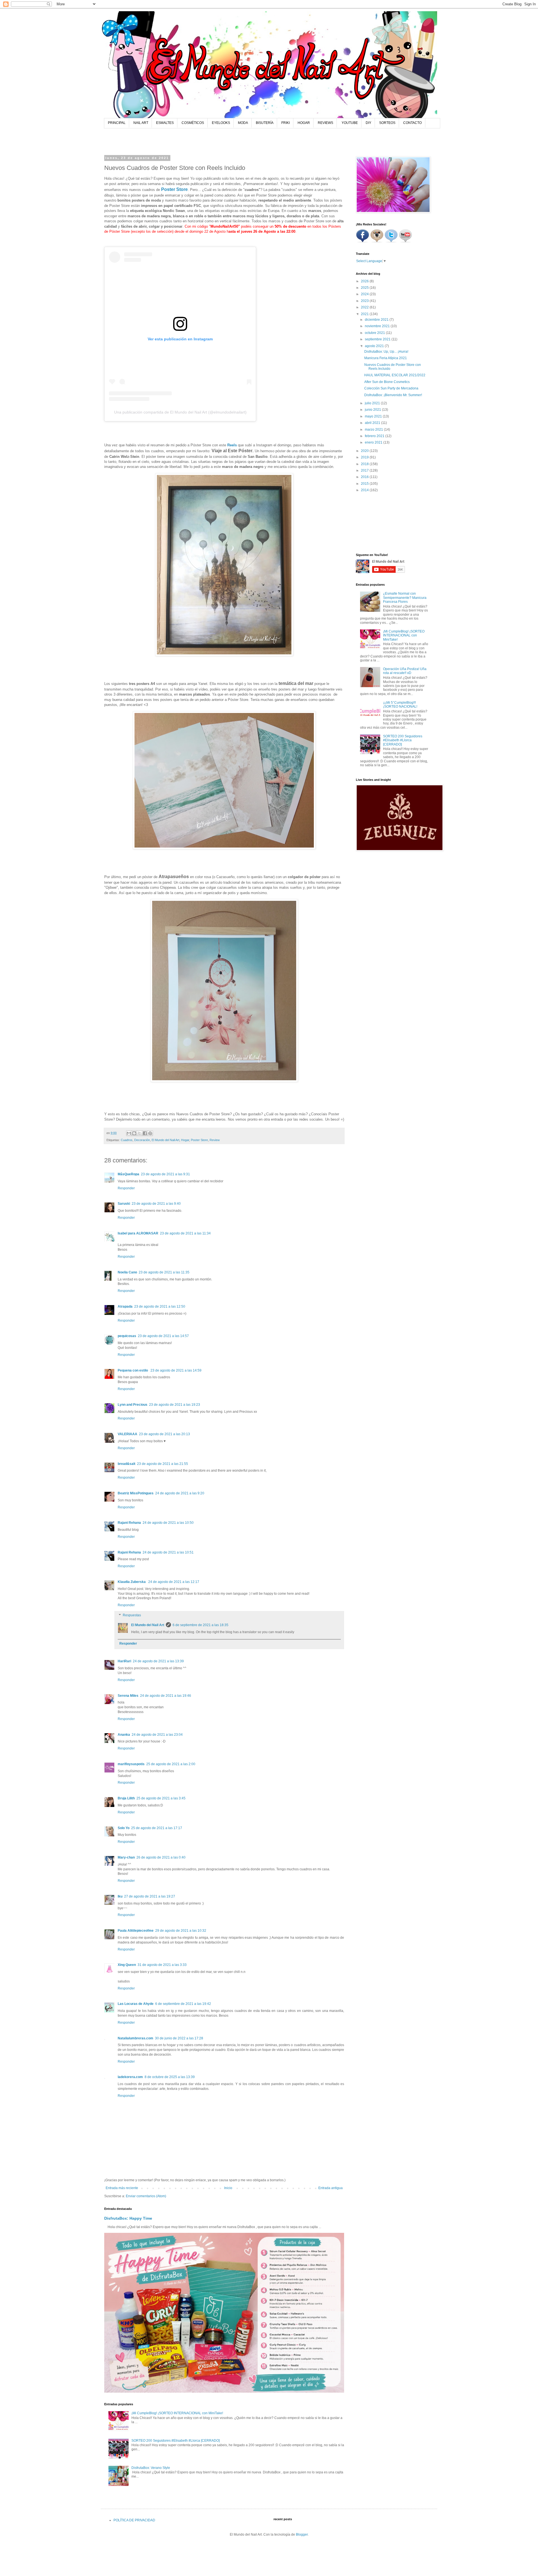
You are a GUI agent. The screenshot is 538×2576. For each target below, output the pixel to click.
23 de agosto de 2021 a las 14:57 (163, 1336)
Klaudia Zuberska (132, 1582)
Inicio (228, 2188)
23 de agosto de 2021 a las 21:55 (163, 1464)
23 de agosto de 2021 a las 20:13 (164, 1434)
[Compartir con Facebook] (145, 1133)
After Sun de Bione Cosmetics (387, 382)
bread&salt (127, 1464)
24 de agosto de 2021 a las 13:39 (158, 1661)
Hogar (185, 1140)
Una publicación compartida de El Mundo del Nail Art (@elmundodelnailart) (180, 412)
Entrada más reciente (122, 2188)
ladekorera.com (130, 2077)
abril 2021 (373, 423)
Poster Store (174, 189)
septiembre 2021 (378, 339)
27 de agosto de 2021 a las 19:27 (150, 1896)
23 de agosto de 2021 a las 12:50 (160, 1307)
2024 (365, 294)
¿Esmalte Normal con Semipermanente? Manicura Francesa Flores (405, 598)
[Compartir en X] (140, 1133)
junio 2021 (373, 410)
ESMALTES (165, 123)
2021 (365, 314)
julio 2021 (373, 403)
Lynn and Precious (133, 1405)
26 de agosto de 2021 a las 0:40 (161, 1857)
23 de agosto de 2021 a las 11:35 (164, 1272)
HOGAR (304, 123)
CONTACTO (412, 123)
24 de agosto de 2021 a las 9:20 (180, 1493)
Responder (126, 1188)
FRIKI (286, 123)
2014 (365, 490)
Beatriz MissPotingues (136, 1493)
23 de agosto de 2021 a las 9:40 (156, 1204)
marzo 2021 (374, 430)
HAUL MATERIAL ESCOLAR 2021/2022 (395, 375)
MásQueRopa (128, 1174)
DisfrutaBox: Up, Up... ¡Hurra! (386, 352)
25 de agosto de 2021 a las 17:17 (157, 1828)
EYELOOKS (221, 123)
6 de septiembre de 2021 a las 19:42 (183, 2004)
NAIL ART (141, 123)
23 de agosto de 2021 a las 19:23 (175, 1405)
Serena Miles (128, 1696)
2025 (365, 288)
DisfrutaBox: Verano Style (151, 2468)
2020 (365, 451)
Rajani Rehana (129, 1523)
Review (215, 1140)
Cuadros (127, 1140)
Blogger (302, 2535)
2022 (365, 307)
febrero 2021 (375, 436)
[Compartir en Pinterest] (150, 1133)
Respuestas (132, 1615)
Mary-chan (126, 1857)
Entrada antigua (331, 2188)
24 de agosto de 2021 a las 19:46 (166, 1696)
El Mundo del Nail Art (165, 1140)
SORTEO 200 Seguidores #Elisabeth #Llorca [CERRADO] (176, 2441)
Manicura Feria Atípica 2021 (386, 358)
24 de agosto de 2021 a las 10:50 (168, 1523)
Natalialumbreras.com (135, 2038)
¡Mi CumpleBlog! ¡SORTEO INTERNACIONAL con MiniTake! (177, 2413)
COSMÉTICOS (193, 123)
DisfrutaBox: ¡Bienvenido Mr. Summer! (393, 395)
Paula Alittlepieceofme (136, 1931)
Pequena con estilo (133, 1370)
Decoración (142, 1140)
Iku (120, 1896)
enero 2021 (374, 442)
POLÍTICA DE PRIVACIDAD (134, 2520)
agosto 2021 (375, 346)
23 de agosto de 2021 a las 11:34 (185, 1233)
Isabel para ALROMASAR (138, 1233)
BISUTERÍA (265, 123)
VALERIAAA (127, 1434)
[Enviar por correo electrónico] (129, 1133)
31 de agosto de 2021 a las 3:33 (162, 1965)
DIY (368, 123)
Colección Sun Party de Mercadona (391, 388)
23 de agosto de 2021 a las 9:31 (165, 1174)
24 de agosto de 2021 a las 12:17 (174, 1582)
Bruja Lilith (126, 1798)
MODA (243, 123)
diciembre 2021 (377, 320)
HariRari (124, 1661)
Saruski (124, 1204)
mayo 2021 (374, 416)
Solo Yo (124, 1828)
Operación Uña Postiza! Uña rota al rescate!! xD (405, 671)
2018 (365, 464)
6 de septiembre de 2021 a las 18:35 (200, 1625)
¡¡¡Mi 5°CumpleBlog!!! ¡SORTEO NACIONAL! (400, 705)
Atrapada (125, 1307)
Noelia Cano (127, 1272)
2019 (365, 457)
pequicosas (127, 1336)
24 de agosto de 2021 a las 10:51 (168, 1552)
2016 (365, 477)
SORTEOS (387, 123)
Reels (232, 445)
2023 (365, 301)
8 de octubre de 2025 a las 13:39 (170, 2077)
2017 (365, 470)
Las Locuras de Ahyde (136, 2004)
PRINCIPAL (117, 123)
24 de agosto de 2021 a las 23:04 (157, 1735)
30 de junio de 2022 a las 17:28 (179, 2038)
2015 (365, 484)
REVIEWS (325, 123)
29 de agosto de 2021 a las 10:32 (181, 1931)
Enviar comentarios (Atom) (146, 2196)
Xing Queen (127, 1965)
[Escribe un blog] (134, 1133)
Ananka (124, 1735)
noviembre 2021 (378, 326)
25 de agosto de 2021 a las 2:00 (171, 1764)
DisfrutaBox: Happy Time (128, 2218)
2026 (365, 281)
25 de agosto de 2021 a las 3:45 (161, 1798)
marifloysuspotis (131, 1764)
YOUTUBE (350, 123)
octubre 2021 (375, 333)
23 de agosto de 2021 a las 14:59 (176, 1370)
